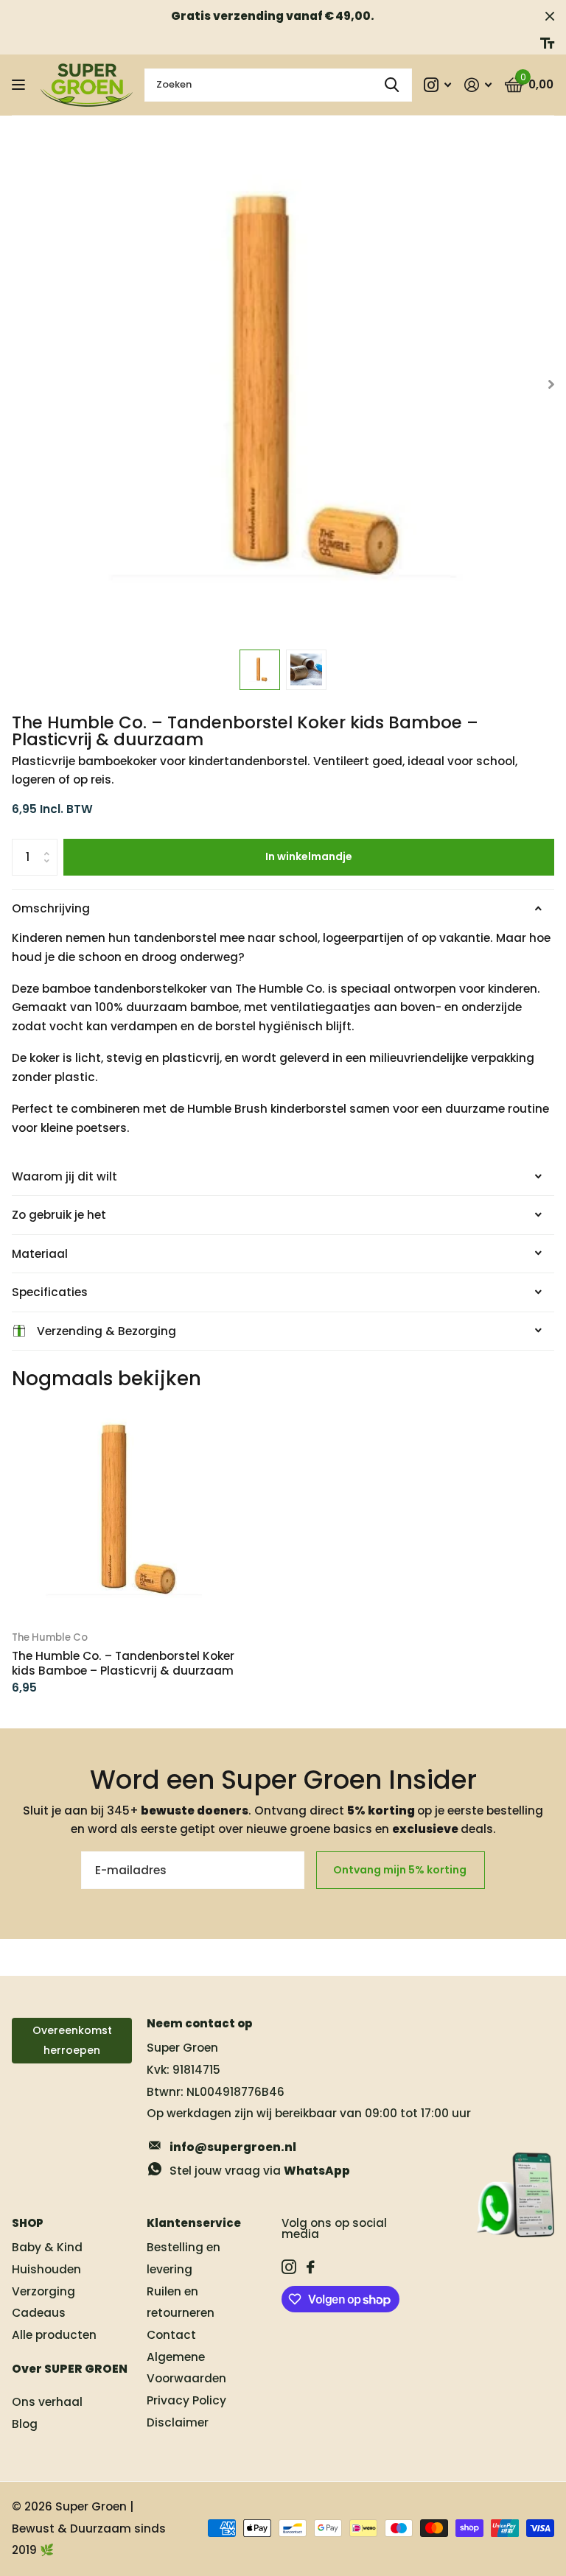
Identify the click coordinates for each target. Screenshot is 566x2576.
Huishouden (46, 2269)
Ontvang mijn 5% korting (401, 1870)
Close (550, 16)
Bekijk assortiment (20, 85)
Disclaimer (178, 2422)
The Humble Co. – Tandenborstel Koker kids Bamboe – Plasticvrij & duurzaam (123, 1664)
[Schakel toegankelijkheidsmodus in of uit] (547, 43)
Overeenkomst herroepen (72, 2040)
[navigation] (260, 670)
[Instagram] (289, 2267)
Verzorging (43, 2291)
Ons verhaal (47, 2402)
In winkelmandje (309, 856)
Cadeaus (39, 2313)
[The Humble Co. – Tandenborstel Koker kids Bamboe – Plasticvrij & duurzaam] (124, 1509)
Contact (171, 2335)
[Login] (478, 85)
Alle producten (54, 2335)
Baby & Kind (47, 2247)
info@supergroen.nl (233, 2147)
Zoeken (392, 85)
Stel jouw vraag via (260, 2171)
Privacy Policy (186, 2400)
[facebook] (311, 2267)
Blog (25, 2424)
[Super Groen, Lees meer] (438, 85)
